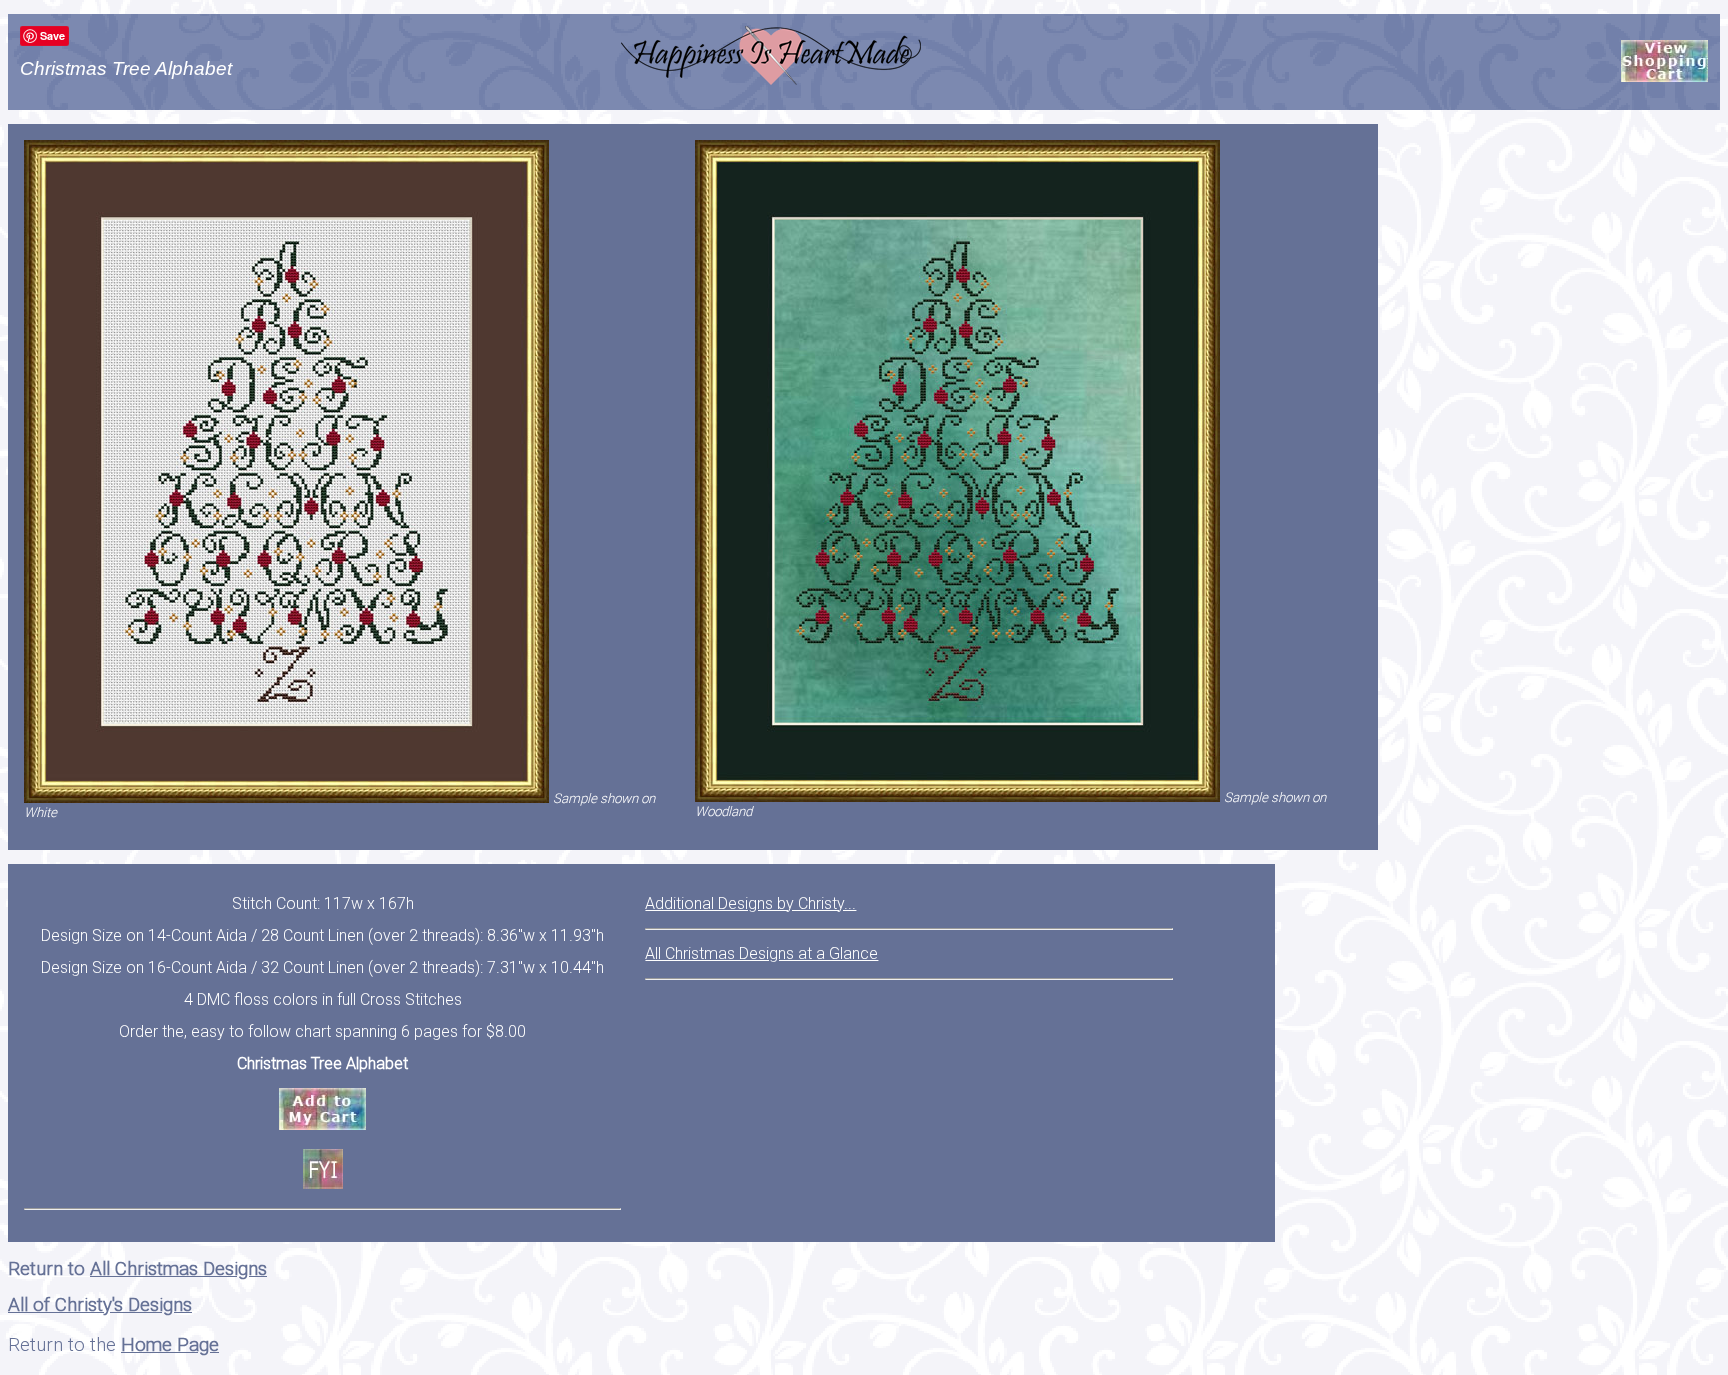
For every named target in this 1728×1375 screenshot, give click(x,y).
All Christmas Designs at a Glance (761, 953)
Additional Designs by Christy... (750, 903)
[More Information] (323, 1169)
